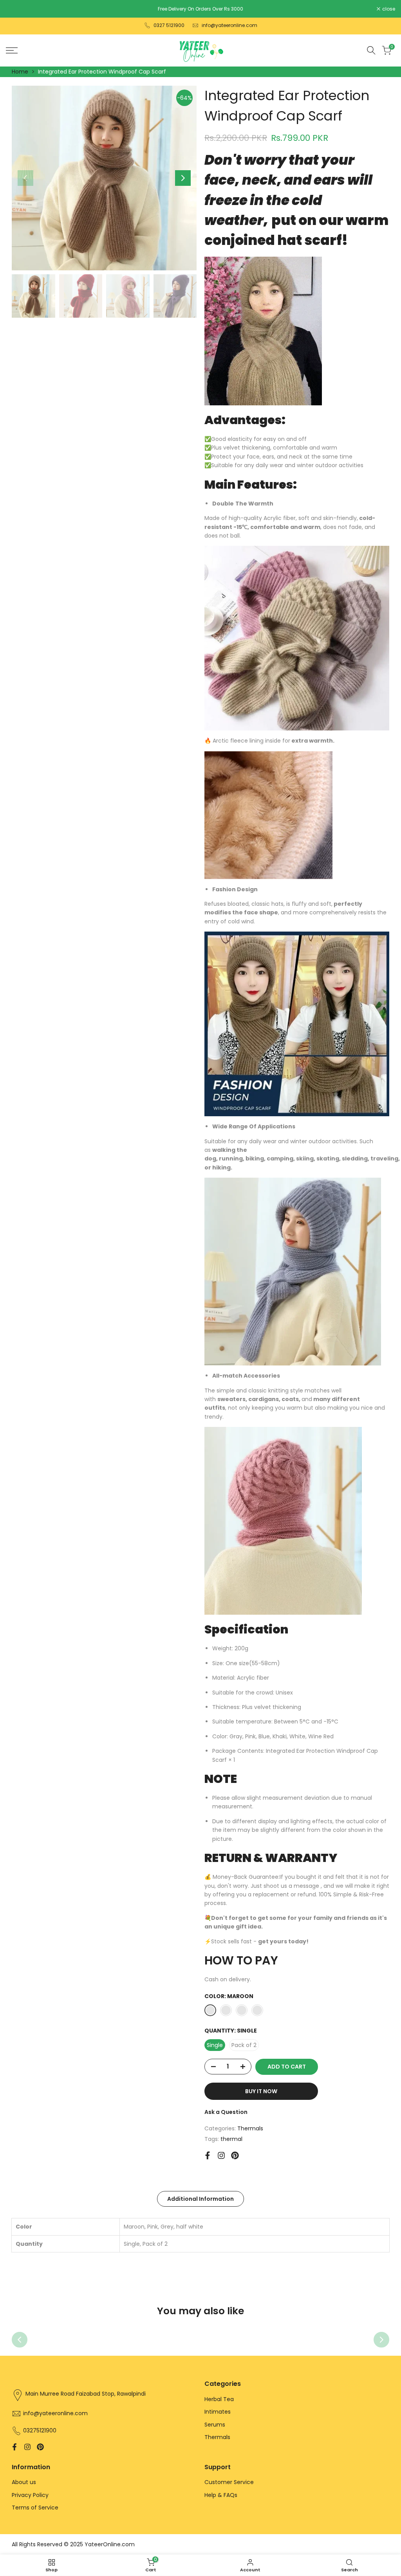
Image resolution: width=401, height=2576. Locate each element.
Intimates (218, 2412)
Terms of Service (35, 2508)
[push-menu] (12, 50)
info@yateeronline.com (229, 25)
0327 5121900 (169, 25)
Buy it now (261, 2091)
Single (215, 2045)
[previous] (25, 178)
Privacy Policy (30, 2495)
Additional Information (200, 2199)
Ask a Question (226, 2112)
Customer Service (229, 2482)
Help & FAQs (221, 2495)
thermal (231, 2139)
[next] (183, 178)
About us (24, 2482)
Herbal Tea (219, 2399)
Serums (215, 2425)
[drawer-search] (371, 50)
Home (20, 72)
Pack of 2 (244, 2045)
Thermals (250, 2128)
